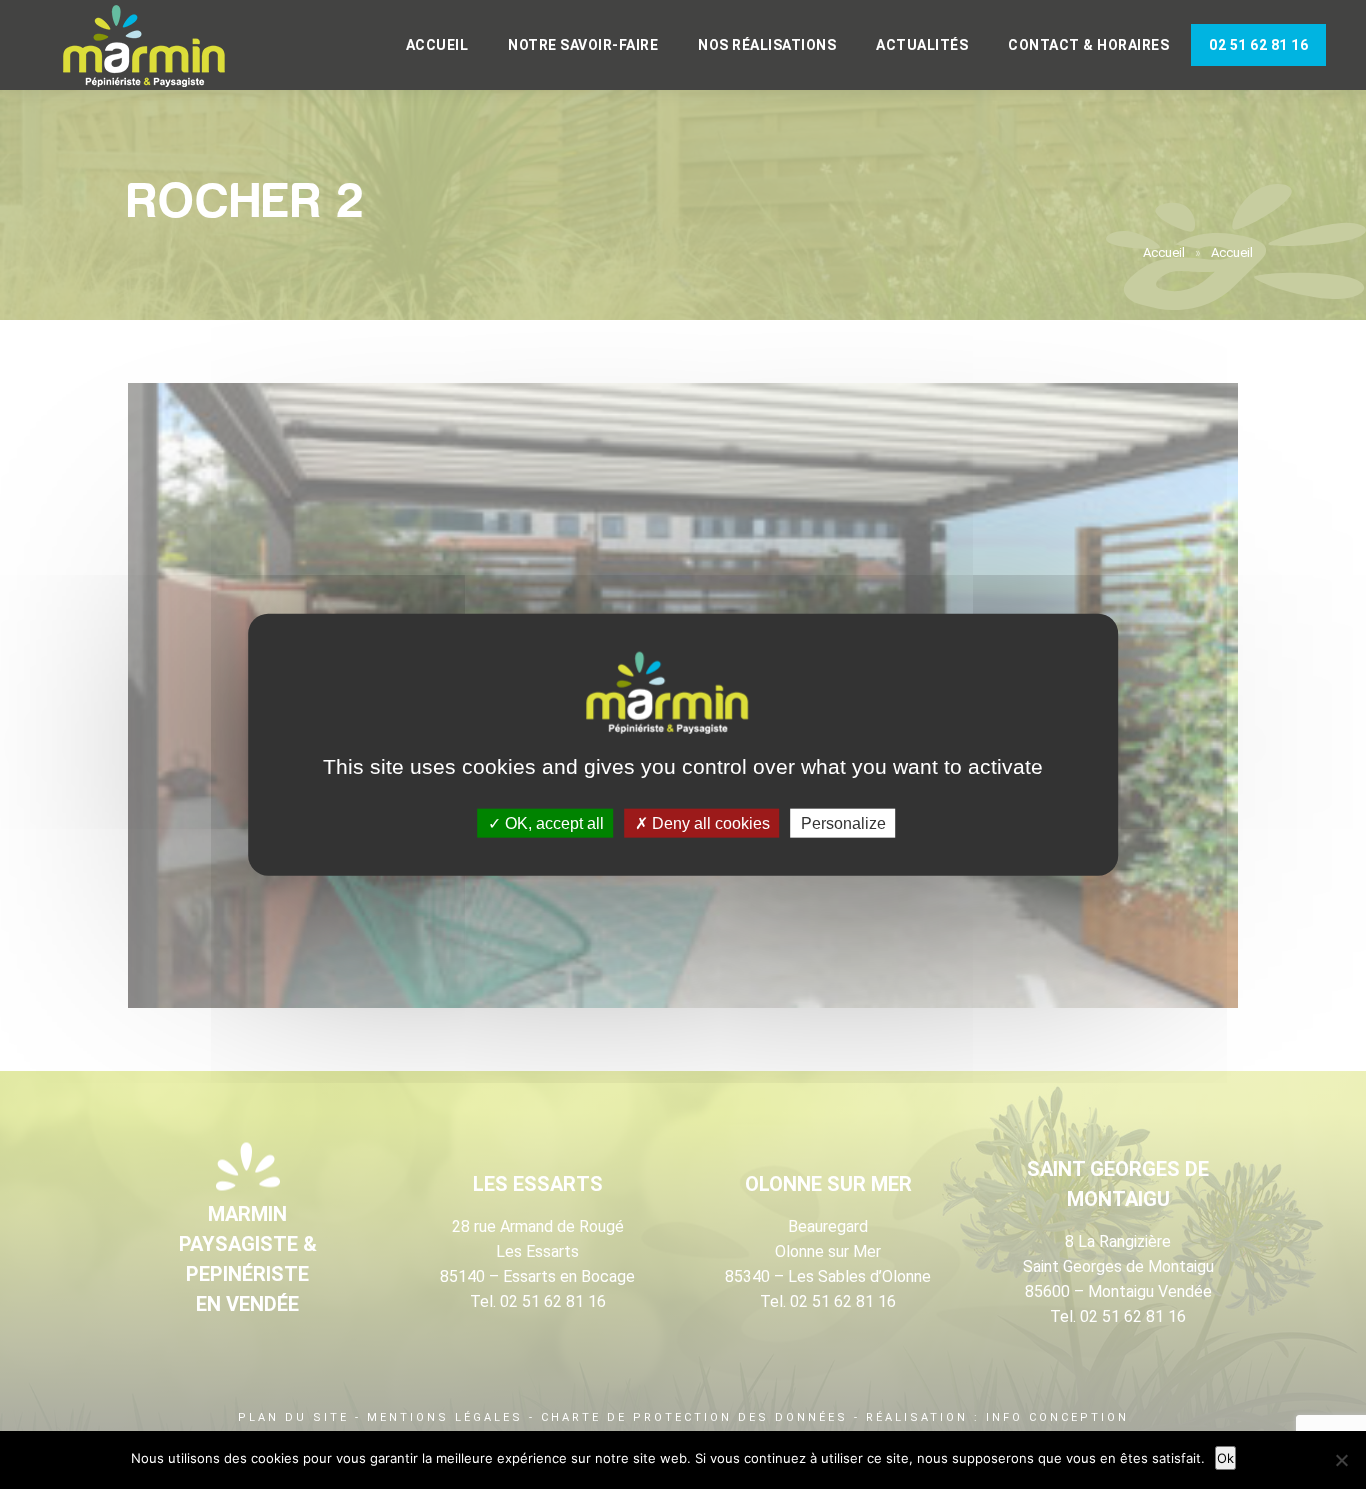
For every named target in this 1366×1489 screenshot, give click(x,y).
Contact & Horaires (1088, 45)
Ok (1225, 1458)
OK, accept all (552, 823)
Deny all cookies (709, 823)
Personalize (843, 823)
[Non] (1341, 1460)
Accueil (437, 45)
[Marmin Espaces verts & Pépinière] (160, 47)
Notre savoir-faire (583, 45)
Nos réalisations (767, 45)
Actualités (922, 45)
